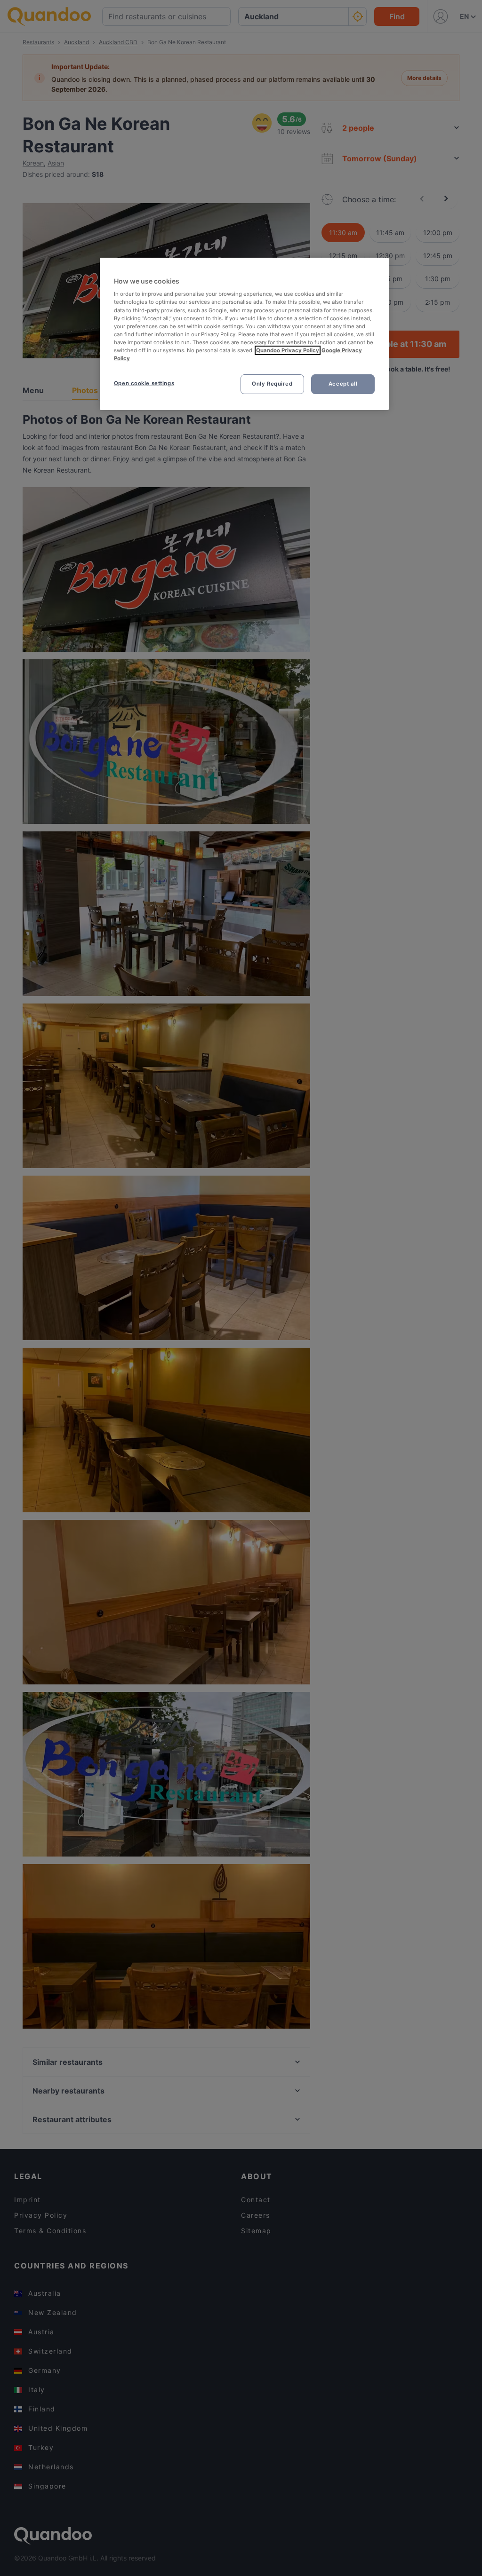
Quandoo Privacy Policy (288, 350)
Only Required (272, 384)
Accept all (343, 384)
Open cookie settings (144, 383)
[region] (244, 334)
